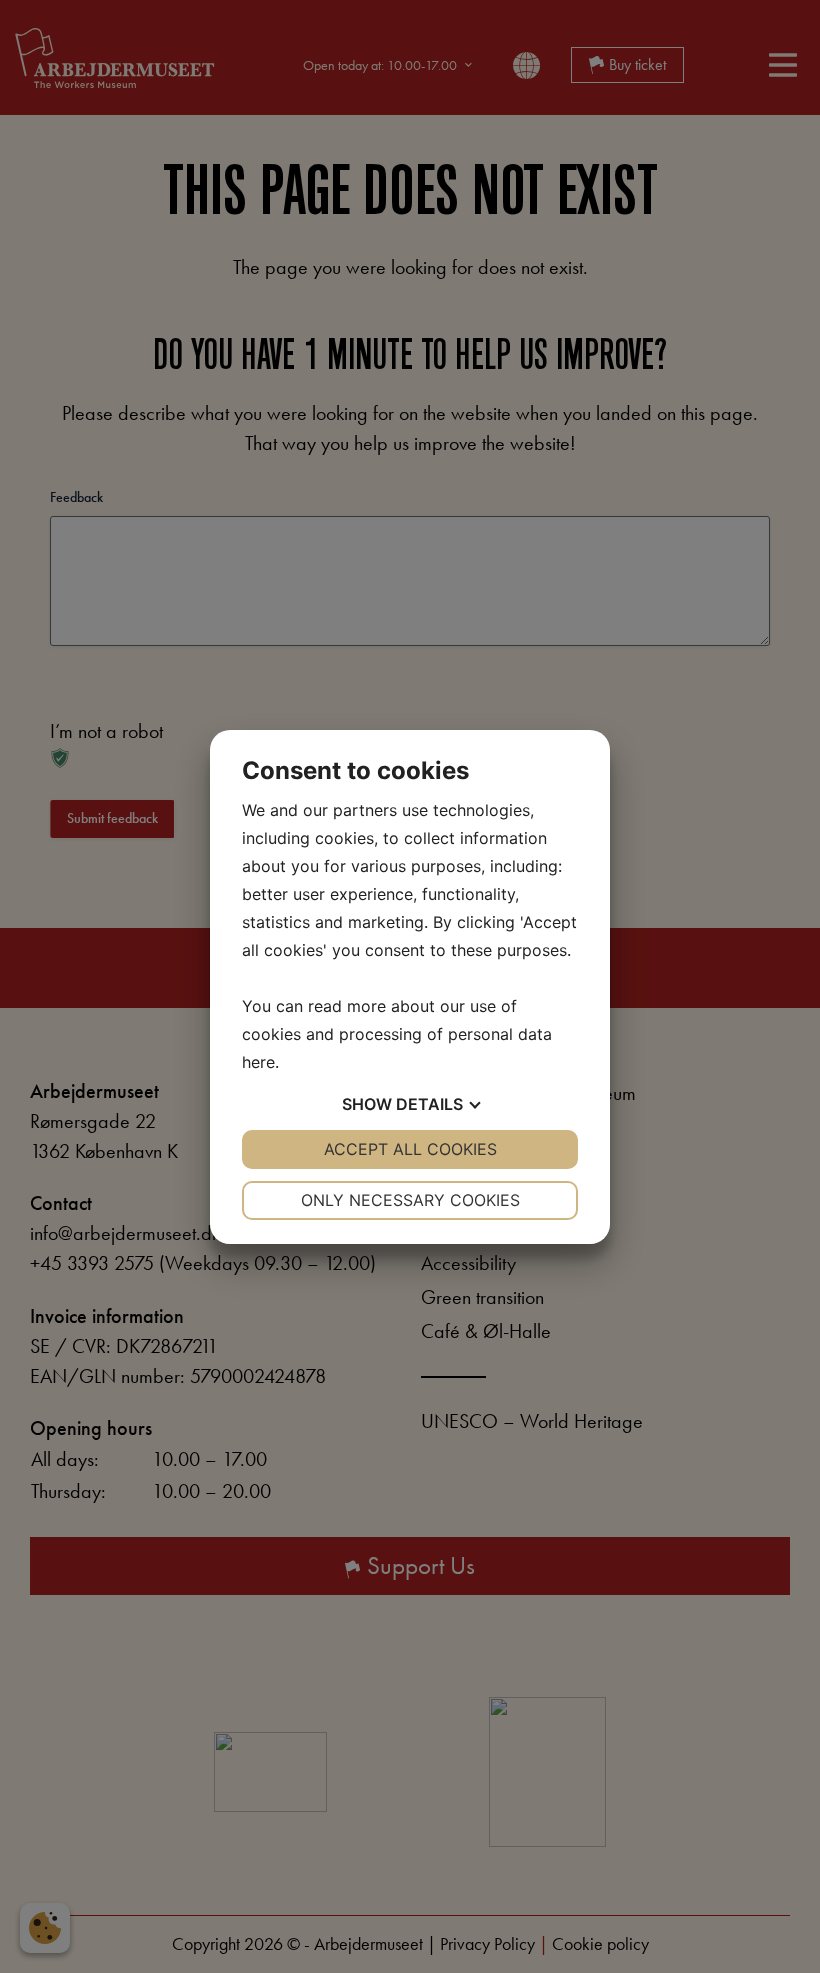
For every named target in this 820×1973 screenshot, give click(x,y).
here (258, 1062)
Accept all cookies (410, 1149)
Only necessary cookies (410, 1200)
